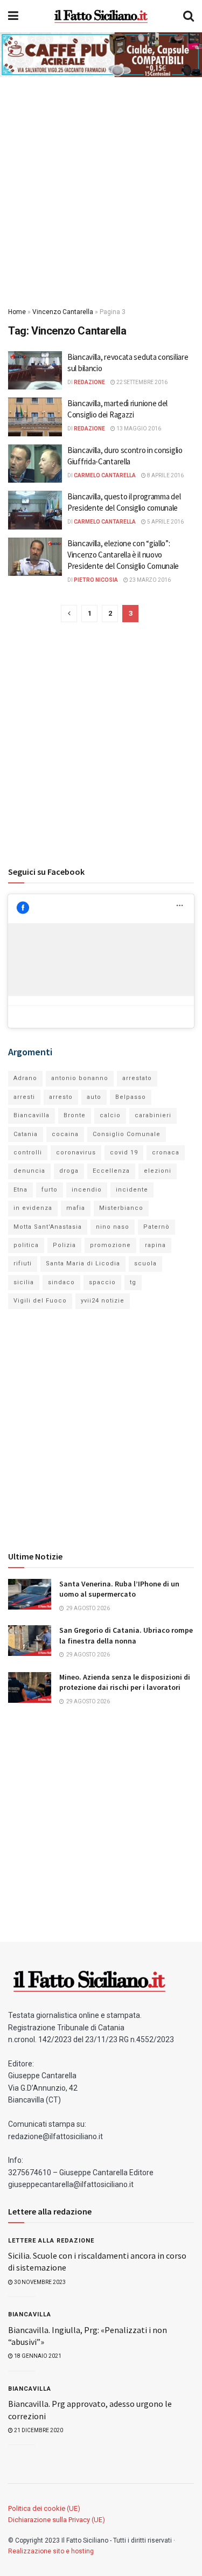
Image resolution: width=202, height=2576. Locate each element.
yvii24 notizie (103, 1301)
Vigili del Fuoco (40, 1301)
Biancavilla (32, 1115)
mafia (76, 1208)
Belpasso (131, 1097)
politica (26, 1245)
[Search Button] (189, 16)
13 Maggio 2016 (138, 429)
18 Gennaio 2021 (37, 2356)
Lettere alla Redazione (51, 2241)
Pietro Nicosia (96, 580)
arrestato (137, 1078)
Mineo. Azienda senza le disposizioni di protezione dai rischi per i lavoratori (125, 1682)
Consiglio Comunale (127, 1134)
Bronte (75, 1115)
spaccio (102, 1282)
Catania (26, 1134)
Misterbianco (121, 1208)
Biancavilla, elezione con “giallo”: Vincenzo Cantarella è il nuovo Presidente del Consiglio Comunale (123, 555)
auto (94, 1097)
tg (133, 1282)
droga (69, 1171)
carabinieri (153, 1115)
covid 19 (124, 1153)
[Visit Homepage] (101, 16)
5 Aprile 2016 (165, 522)
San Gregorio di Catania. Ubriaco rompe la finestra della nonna (126, 1635)
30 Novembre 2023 (39, 2282)
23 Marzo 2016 (149, 580)
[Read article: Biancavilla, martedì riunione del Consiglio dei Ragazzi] (35, 417)
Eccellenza (111, 1171)
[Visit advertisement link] (101, 55)
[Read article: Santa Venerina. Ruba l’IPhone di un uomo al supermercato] (30, 1594)
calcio (110, 1115)
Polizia (64, 1245)
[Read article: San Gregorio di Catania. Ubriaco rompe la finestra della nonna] (30, 1641)
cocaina (65, 1134)
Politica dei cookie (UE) (44, 2508)
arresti (24, 1097)
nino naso (113, 1227)
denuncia (29, 1171)
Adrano (25, 1078)
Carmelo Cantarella (105, 475)
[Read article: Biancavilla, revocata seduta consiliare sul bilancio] (35, 371)
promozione (110, 1245)
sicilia (24, 1282)
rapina (155, 1245)
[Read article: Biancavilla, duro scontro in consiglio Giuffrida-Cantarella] (35, 464)
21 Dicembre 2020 (38, 2430)
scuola (145, 1263)
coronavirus (76, 1153)
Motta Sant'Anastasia (48, 1227)
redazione (89, 382)
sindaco (61, 1282)
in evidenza (33, 1208)
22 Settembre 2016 (141, 382)
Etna (20, 1190)
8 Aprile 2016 (165, 475)
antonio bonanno (80, 1078)
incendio (87, 1190)
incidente (132, 1190)
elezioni (158, 1171)
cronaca (166, 1153)
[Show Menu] (13, 16)
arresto (61, 1097)
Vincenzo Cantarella (63, 312)
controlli (28, 1153)
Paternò (156, 1227)
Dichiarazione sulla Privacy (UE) (57, 2520)
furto (50, 1190)
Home (17, 312)
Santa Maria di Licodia (83, 1263)
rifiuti (23, 1263)
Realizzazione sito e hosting (51, 2551)
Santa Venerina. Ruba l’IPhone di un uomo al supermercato (119, 1589)
